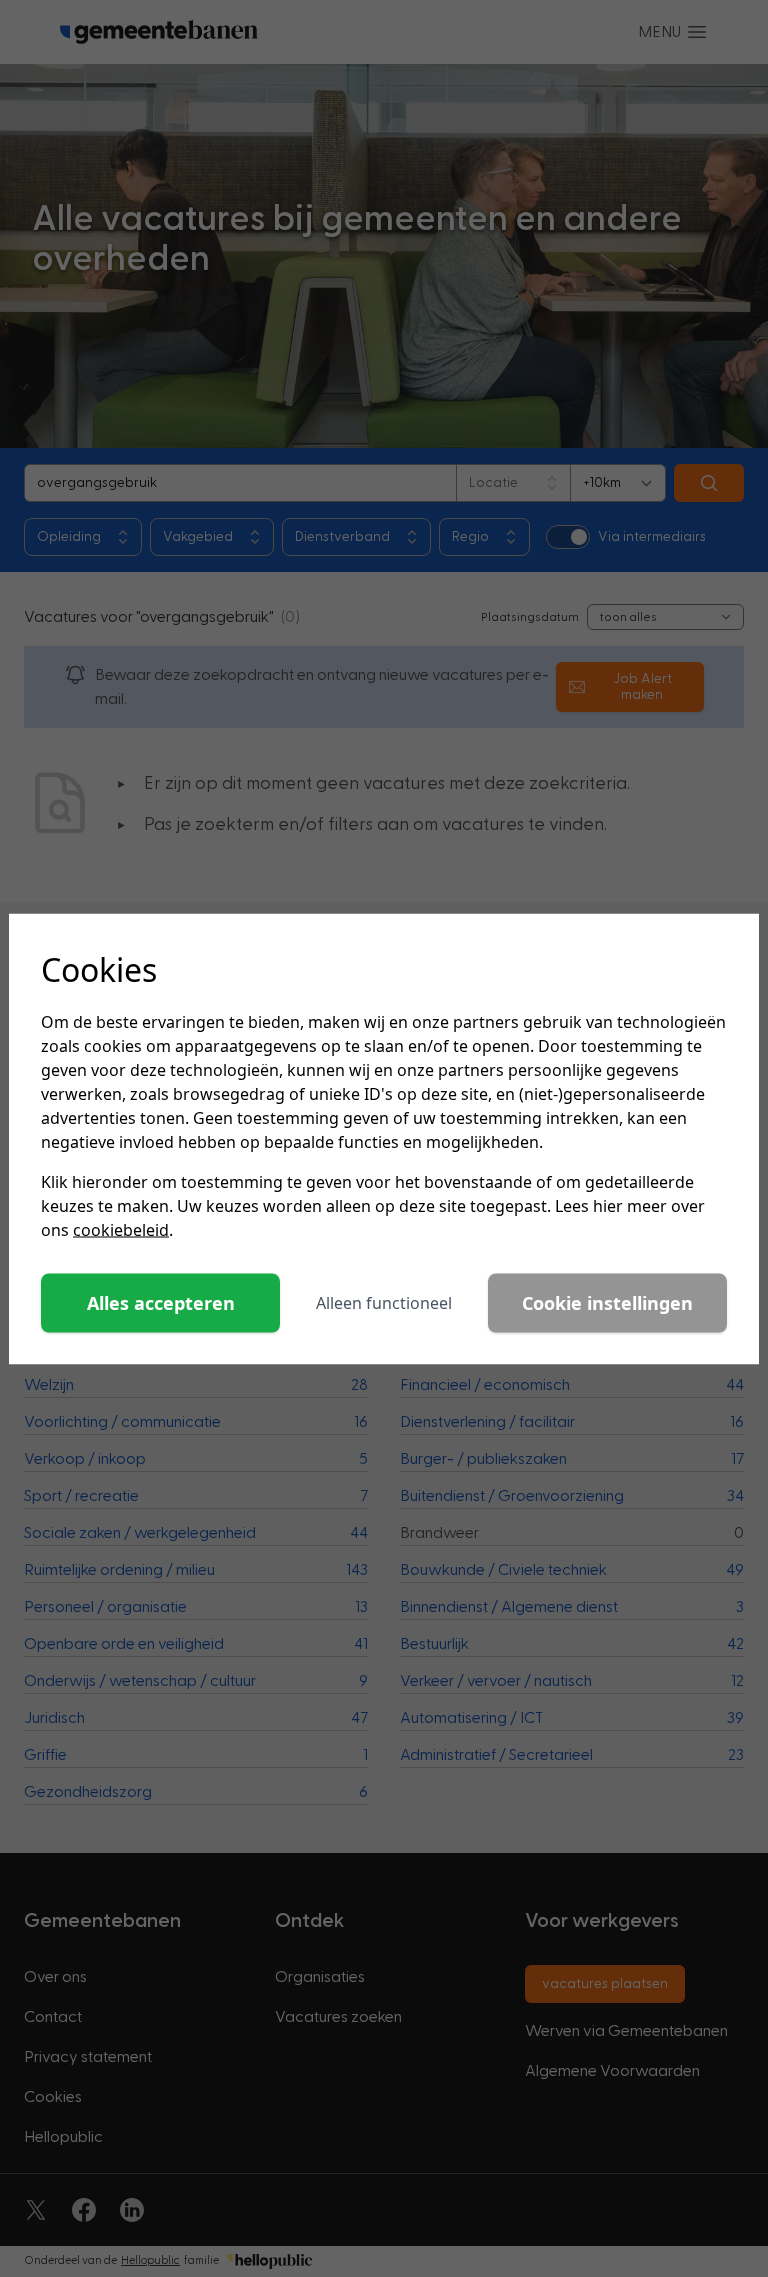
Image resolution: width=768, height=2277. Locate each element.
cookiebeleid (121, 1229)
